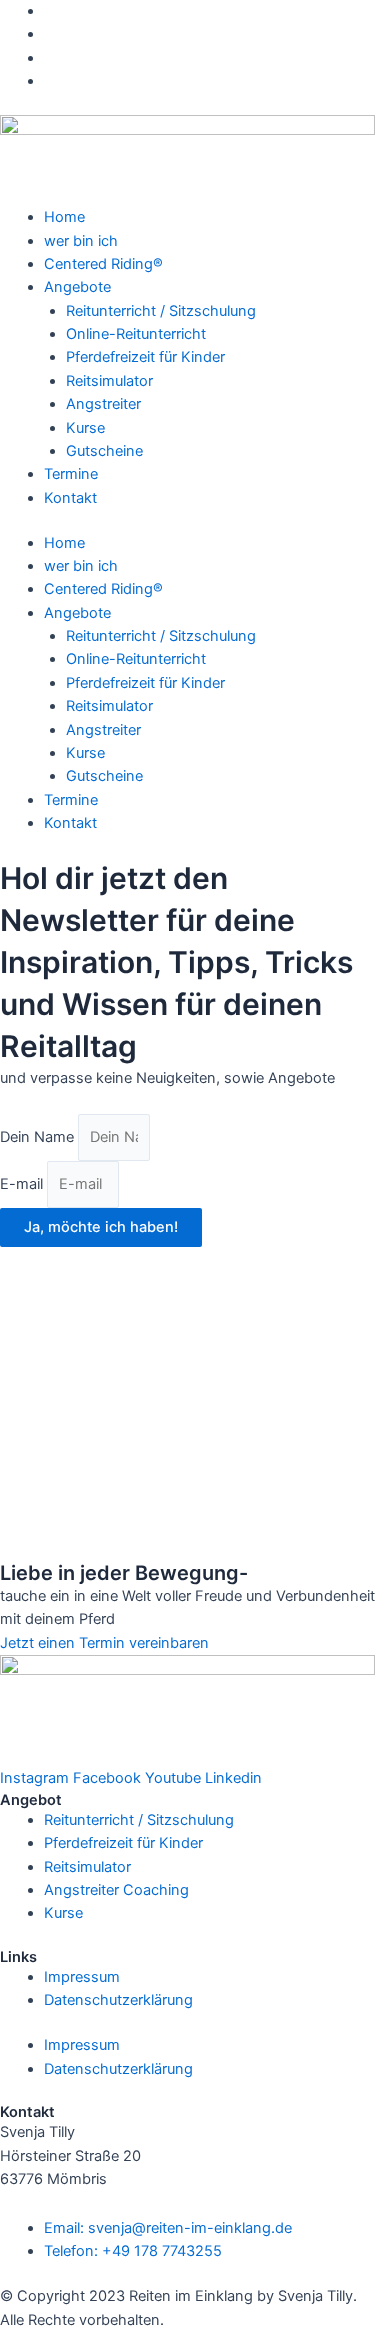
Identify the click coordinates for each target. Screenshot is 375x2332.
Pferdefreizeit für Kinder (145, 357)
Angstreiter (103, 404)
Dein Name (39, 1137)
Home (64, 217)
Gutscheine (104, 451)
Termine (71, 474)
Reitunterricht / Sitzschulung (161, 311)
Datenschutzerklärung (118, 2000)
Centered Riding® (103, 264)
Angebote (77, 287)
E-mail (23, 1184)
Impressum (82, 1977)
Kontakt (70, 498)
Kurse (85, 428)
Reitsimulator (109, 381)
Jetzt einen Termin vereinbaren (104, 1643)
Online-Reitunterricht (136, 334)
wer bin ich (81, 241)
